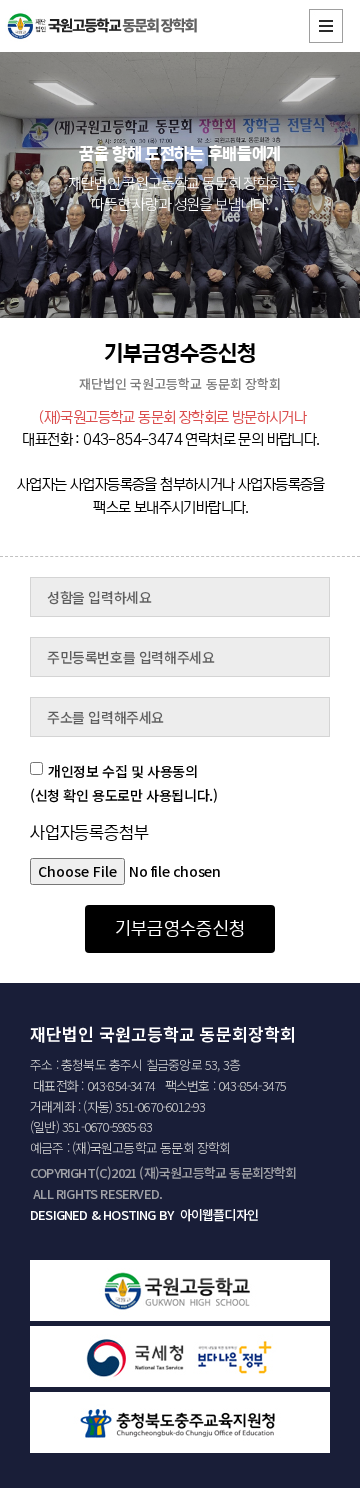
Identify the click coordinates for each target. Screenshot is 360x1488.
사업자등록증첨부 (89, 834)
